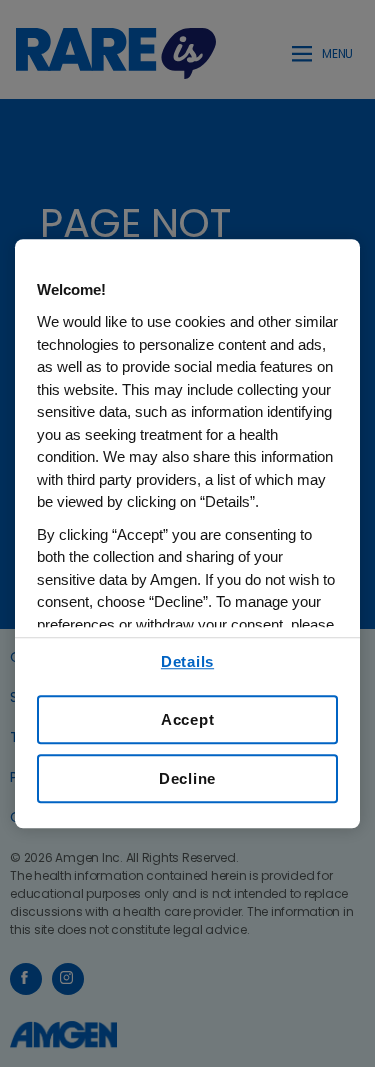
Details (187, 661)
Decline (187, 778)
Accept (188, 719)
